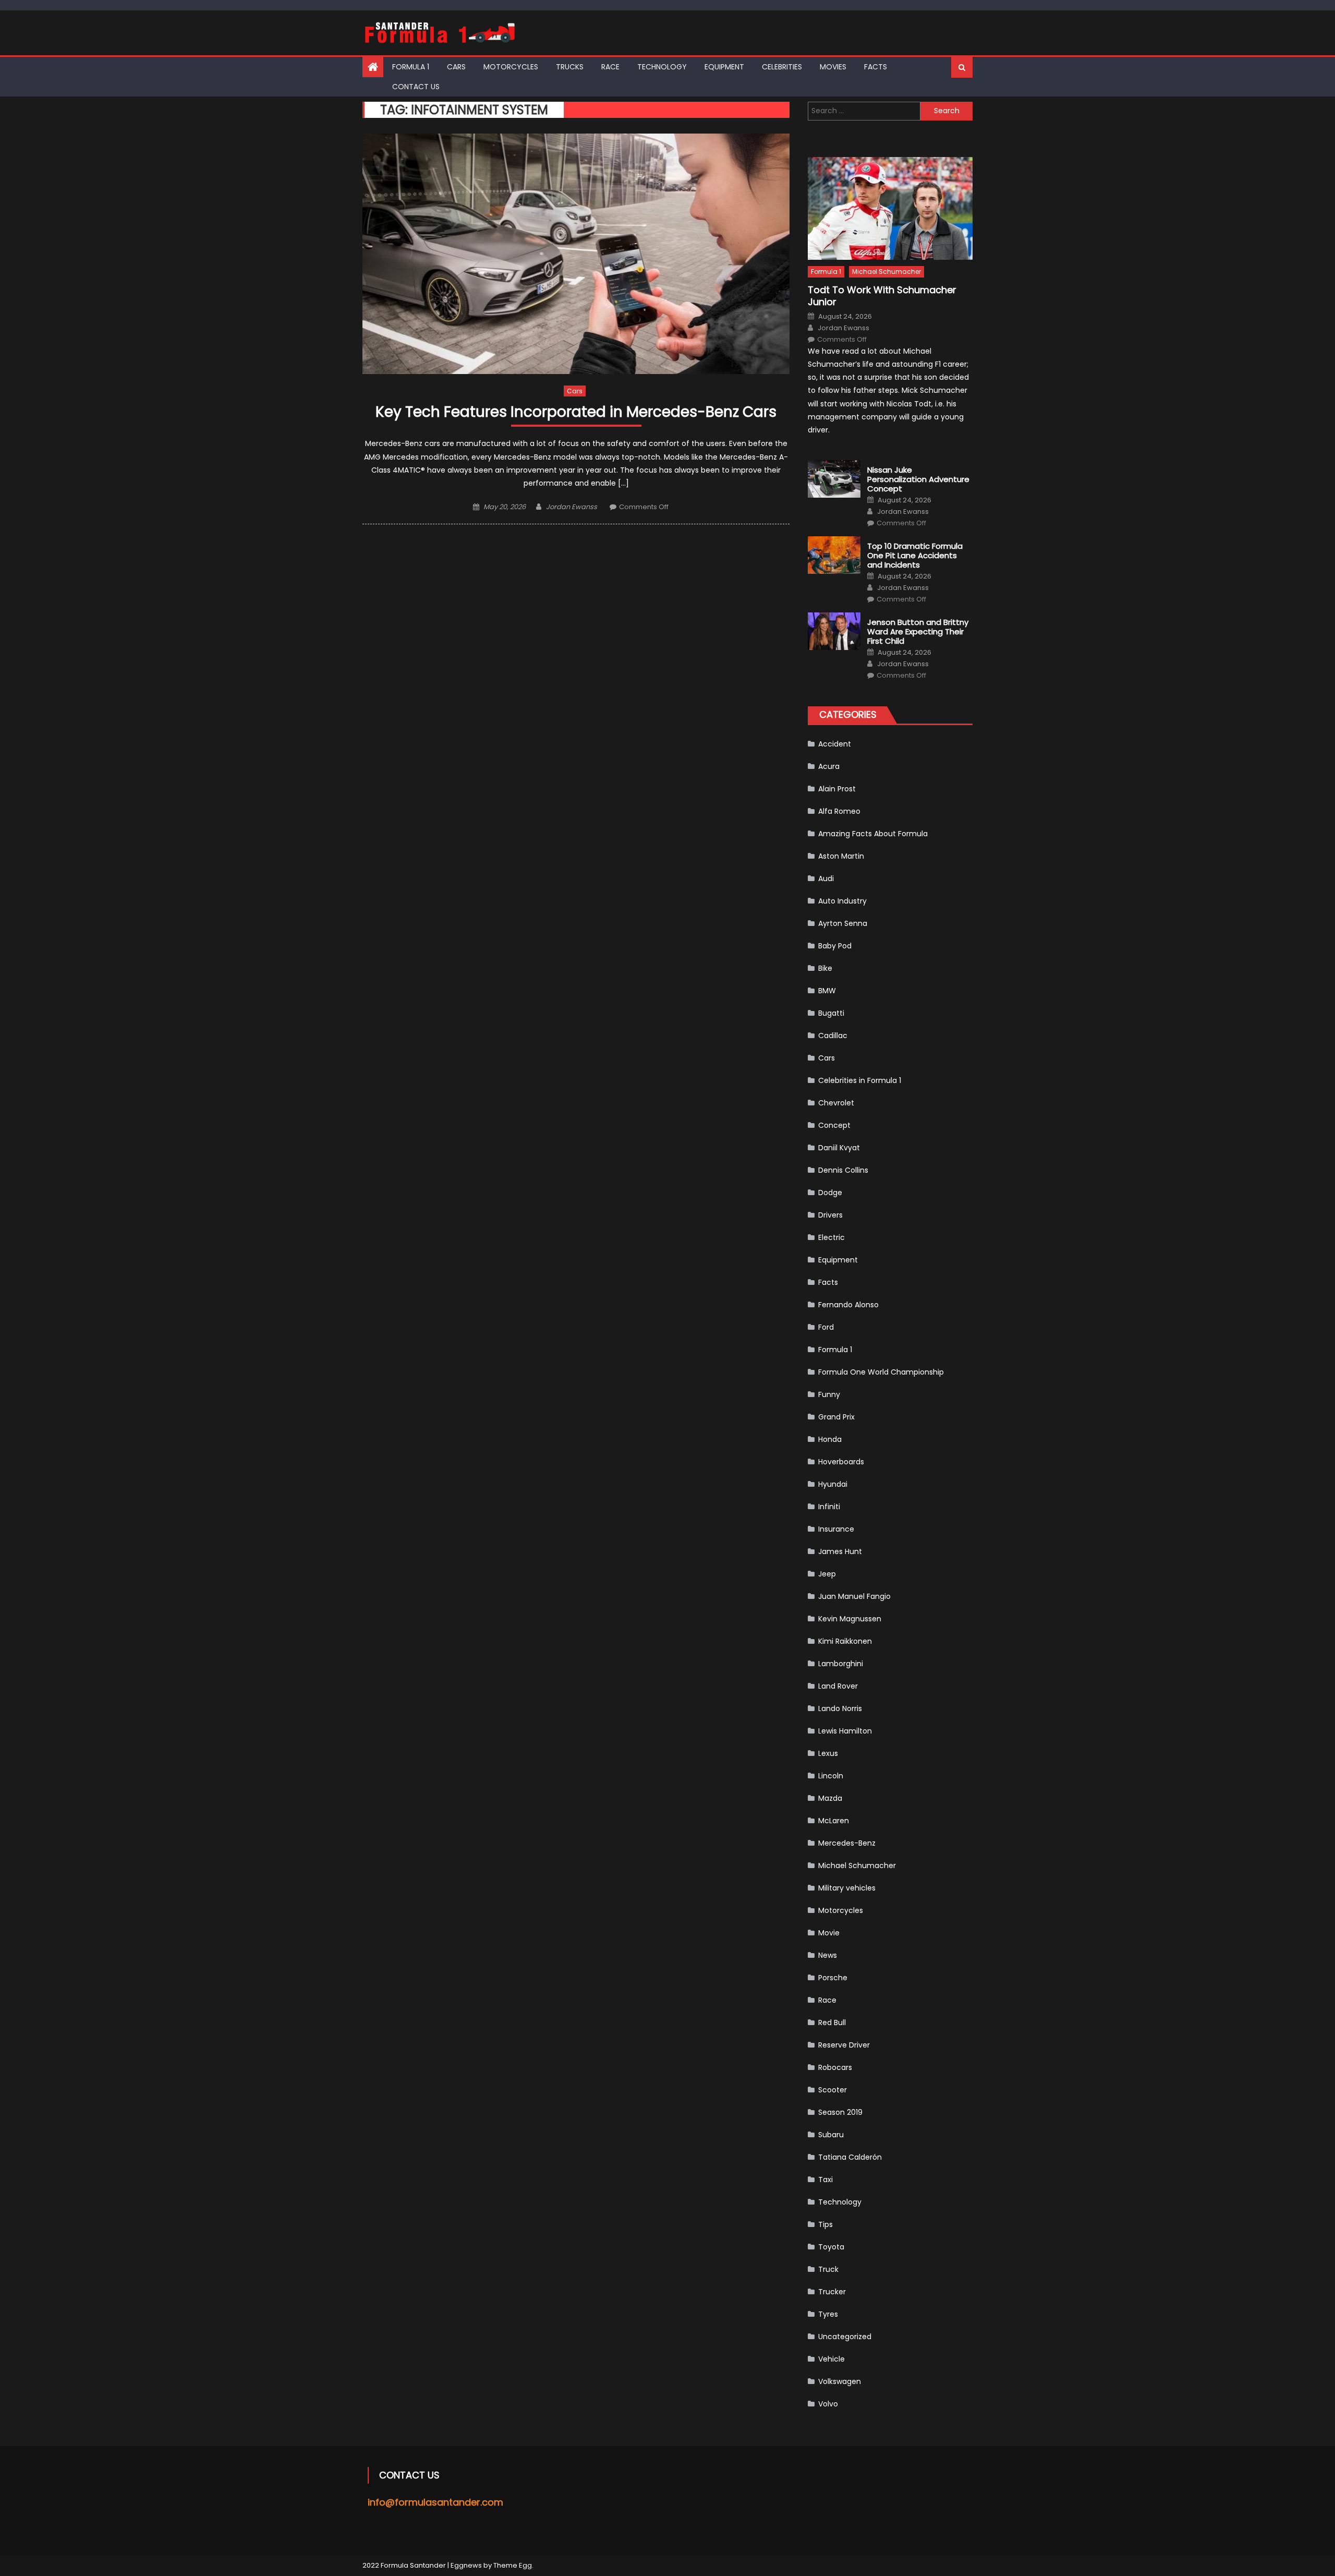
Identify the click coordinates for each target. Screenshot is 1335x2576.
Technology (662, 67)
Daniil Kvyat (839, 1148)
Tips (826, 2224)
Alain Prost (837, 789)
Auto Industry (842, 901)
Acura (829, 766)
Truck (828, 2269)
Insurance (836, 1529)
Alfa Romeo (839, 811)
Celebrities (782, 67)
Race (610, 67)
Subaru (831, 2135)
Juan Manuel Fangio (854, 1596)
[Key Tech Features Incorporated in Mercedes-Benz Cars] (576, 254)
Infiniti (829, 1507)
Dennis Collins (843, 1170)
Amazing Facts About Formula (873, 834)
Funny (829, 1394)
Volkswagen (840, 2381)
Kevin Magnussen (850, 1619)
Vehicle (832, 2359)
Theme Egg (513, 2565)
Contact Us (416, 87)
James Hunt (840, 1551)
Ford (826, 1327)
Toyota (831, 2247)
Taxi (826, 2180)
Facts (876, 67)
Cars (456, 67)
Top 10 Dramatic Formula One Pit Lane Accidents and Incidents (915, 556)
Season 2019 (840, 2112)
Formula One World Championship (881, 1372)
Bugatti (831, 1013)
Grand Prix (836, 1417)
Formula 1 (411, 67)
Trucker (832, 2292)
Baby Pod (835, 946)
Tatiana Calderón (850, 2157)
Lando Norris (840, 1708)
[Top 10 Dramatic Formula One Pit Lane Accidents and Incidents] (834, 555)
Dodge (830, 1193)
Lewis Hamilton (845, 1731)
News (828, 1955)
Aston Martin (841, 856)
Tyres (828, 2314)
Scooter (833, 2090)
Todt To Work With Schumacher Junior (882, 296)
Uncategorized (845, 2337)
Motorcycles (511, 67)
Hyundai (833, 1484)
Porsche (833, 1978)
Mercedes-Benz (847, 1843)
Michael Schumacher (887, 272)
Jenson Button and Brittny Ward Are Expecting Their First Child (918, 632)
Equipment (724, 67)
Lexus (828, 1753)
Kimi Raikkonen (845, 1641)
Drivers (830, 1215)
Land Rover (838, 1686)
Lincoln (831, 1776)
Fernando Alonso (848, 1305)
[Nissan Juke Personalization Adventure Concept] (834, 479)
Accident (835, 744)
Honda (830, 1439)
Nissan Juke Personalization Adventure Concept (918, 479)
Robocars (835, 2067)
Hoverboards (841, 1462)
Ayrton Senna (843, 923)
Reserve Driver (844, 2045)
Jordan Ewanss (572, 507)
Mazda (830, 1798)
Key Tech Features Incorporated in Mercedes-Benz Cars (576, 412)
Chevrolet (836, 1103)
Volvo (828, 2404)
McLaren (834, 1821)
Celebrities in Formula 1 (860, 1080)
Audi (826, 878)
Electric (832, 1237)
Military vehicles (847, 1888)
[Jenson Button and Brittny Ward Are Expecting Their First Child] (834, 631)
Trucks (570, 67)
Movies (833, 67)
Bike (825, 968)
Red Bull (832, 2023)
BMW (827, 991)
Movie (829, 1933)
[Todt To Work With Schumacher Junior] (890, 208)
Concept (834, 1125)
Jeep (827, 1574)
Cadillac (833, 1036)
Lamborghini (841, 1664)
